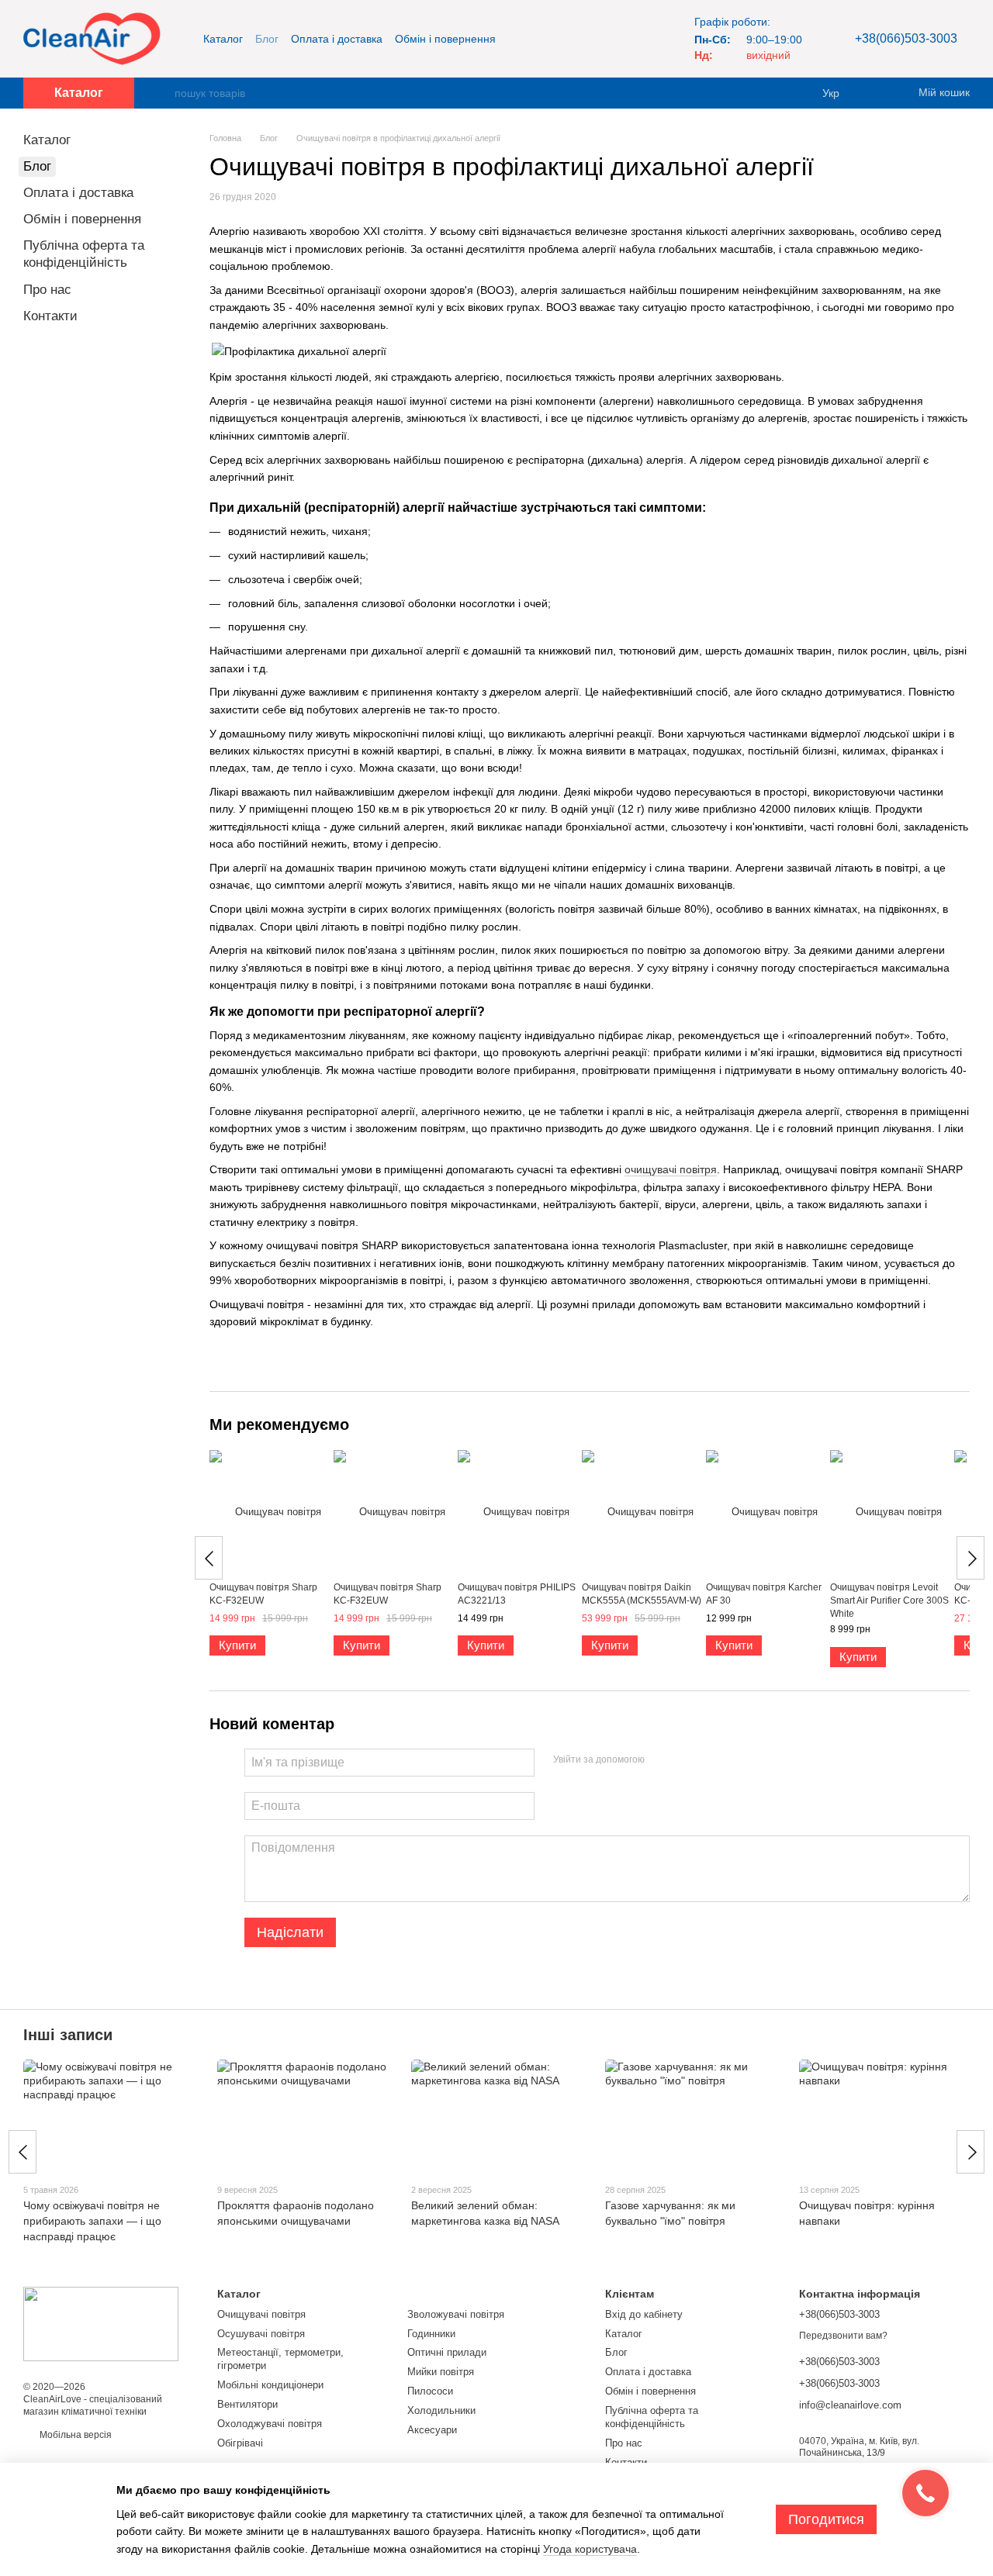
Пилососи (430, 2391)
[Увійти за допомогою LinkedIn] (711, 1760)
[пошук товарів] (162, 93)
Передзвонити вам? (843, 2336)
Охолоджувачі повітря (270, 2424)
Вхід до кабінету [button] (644, 2314)
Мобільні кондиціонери (270, 2385)
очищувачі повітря (671, 1169)
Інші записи (68, 2035)
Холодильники (441, 2410)
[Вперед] (971, 1558)
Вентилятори (247, 2404)
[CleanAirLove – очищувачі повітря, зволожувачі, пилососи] (101, 2323)
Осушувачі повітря (261, 2334)
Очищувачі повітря (261, 2314)
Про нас (47, 290)
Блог (267, 39)
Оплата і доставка (337, 39)
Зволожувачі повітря (456, 2314)
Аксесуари (432, 2430)
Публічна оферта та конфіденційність (652, 2417)
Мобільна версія (74, 2435)
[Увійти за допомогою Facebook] (662, 1760)
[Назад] (209, 1558)
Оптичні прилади (447, 2352)
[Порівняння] (877, 93)
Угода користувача (590, 2549)
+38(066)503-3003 (906, 38)
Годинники (431, 2334)
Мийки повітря (441, 2372)
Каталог (223, 39)
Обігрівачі (240, 2443)
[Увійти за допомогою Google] (687, 1760)
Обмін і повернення (445, 39)
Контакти (50, 316)
